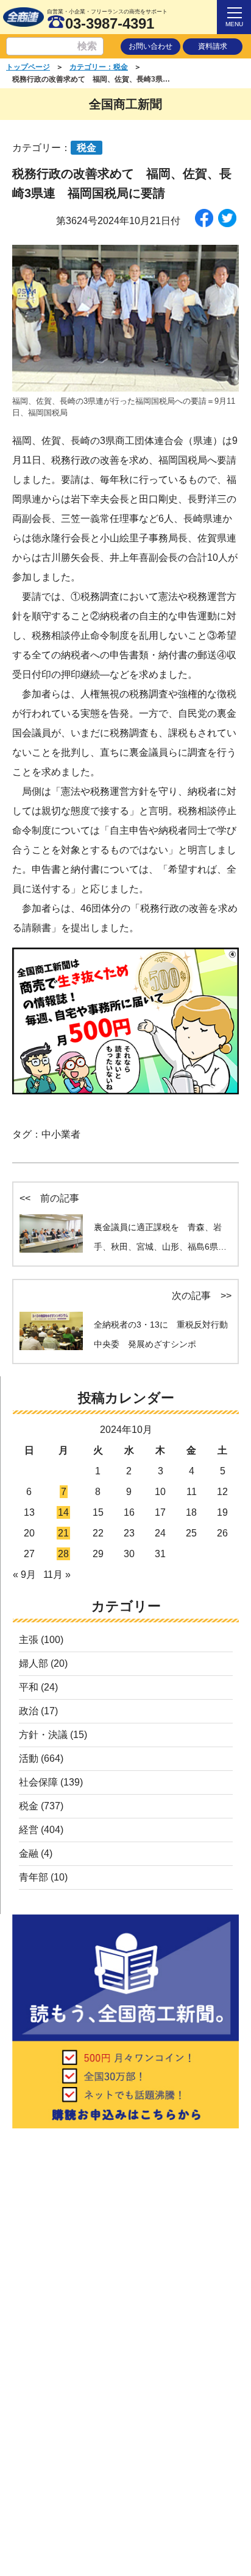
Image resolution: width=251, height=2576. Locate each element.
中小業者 (61, 1134)
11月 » (57, 1575)
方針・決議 (43, 1735)
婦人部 (34, 1663)
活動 (29, 1758)
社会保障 (38, 1782)
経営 (29, 1830)
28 (63, 1554)
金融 (29, 1853)
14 (63, 1512)
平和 (29, 1687)
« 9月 (24, 1575)
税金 (29, 1806)
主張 (29, 1640)
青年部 (34, 1877)
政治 (29, 1711)
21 (63, 1533)
